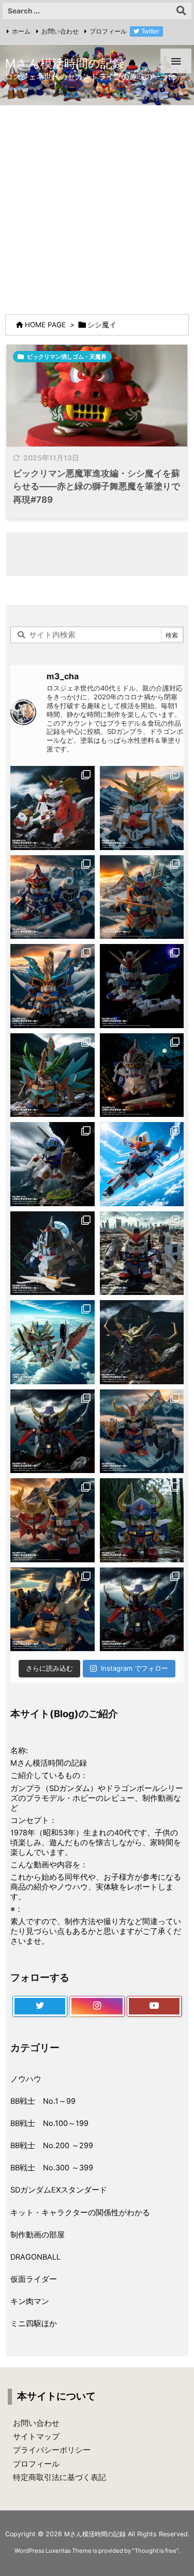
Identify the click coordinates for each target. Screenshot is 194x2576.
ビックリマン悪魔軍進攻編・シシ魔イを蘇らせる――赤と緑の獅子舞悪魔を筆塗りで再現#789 (96, 486)
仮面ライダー (34, 2279)
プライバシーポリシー (52, 2450)
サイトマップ (36, 2437)
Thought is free (155, 2551)
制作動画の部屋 (38, 2235)
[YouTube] (154, 2006)
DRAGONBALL (35, 2257)
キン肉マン (30, 2301)
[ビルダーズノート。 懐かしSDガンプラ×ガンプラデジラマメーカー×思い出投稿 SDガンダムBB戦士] (53, 808)
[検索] (181, 11)
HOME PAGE (45, 325)
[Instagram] (97, 2006)
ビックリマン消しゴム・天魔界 (67, 357)
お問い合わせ (60, 31)
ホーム (21, 31)
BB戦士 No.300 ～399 (52, 2168)
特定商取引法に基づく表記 (59, 2477)
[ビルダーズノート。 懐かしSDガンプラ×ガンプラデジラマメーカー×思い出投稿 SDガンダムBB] (142, 1431)
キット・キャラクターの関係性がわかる (80, 2213)
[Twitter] (40, 2006)
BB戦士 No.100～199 (49, 2123)
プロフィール (108, 31)
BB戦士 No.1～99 (43, 2101)
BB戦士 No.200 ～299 (52, 2146)
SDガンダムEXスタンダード (59, 2190)
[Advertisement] (97, 207)
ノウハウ (26, 2079)
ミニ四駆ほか (34, 2324)
